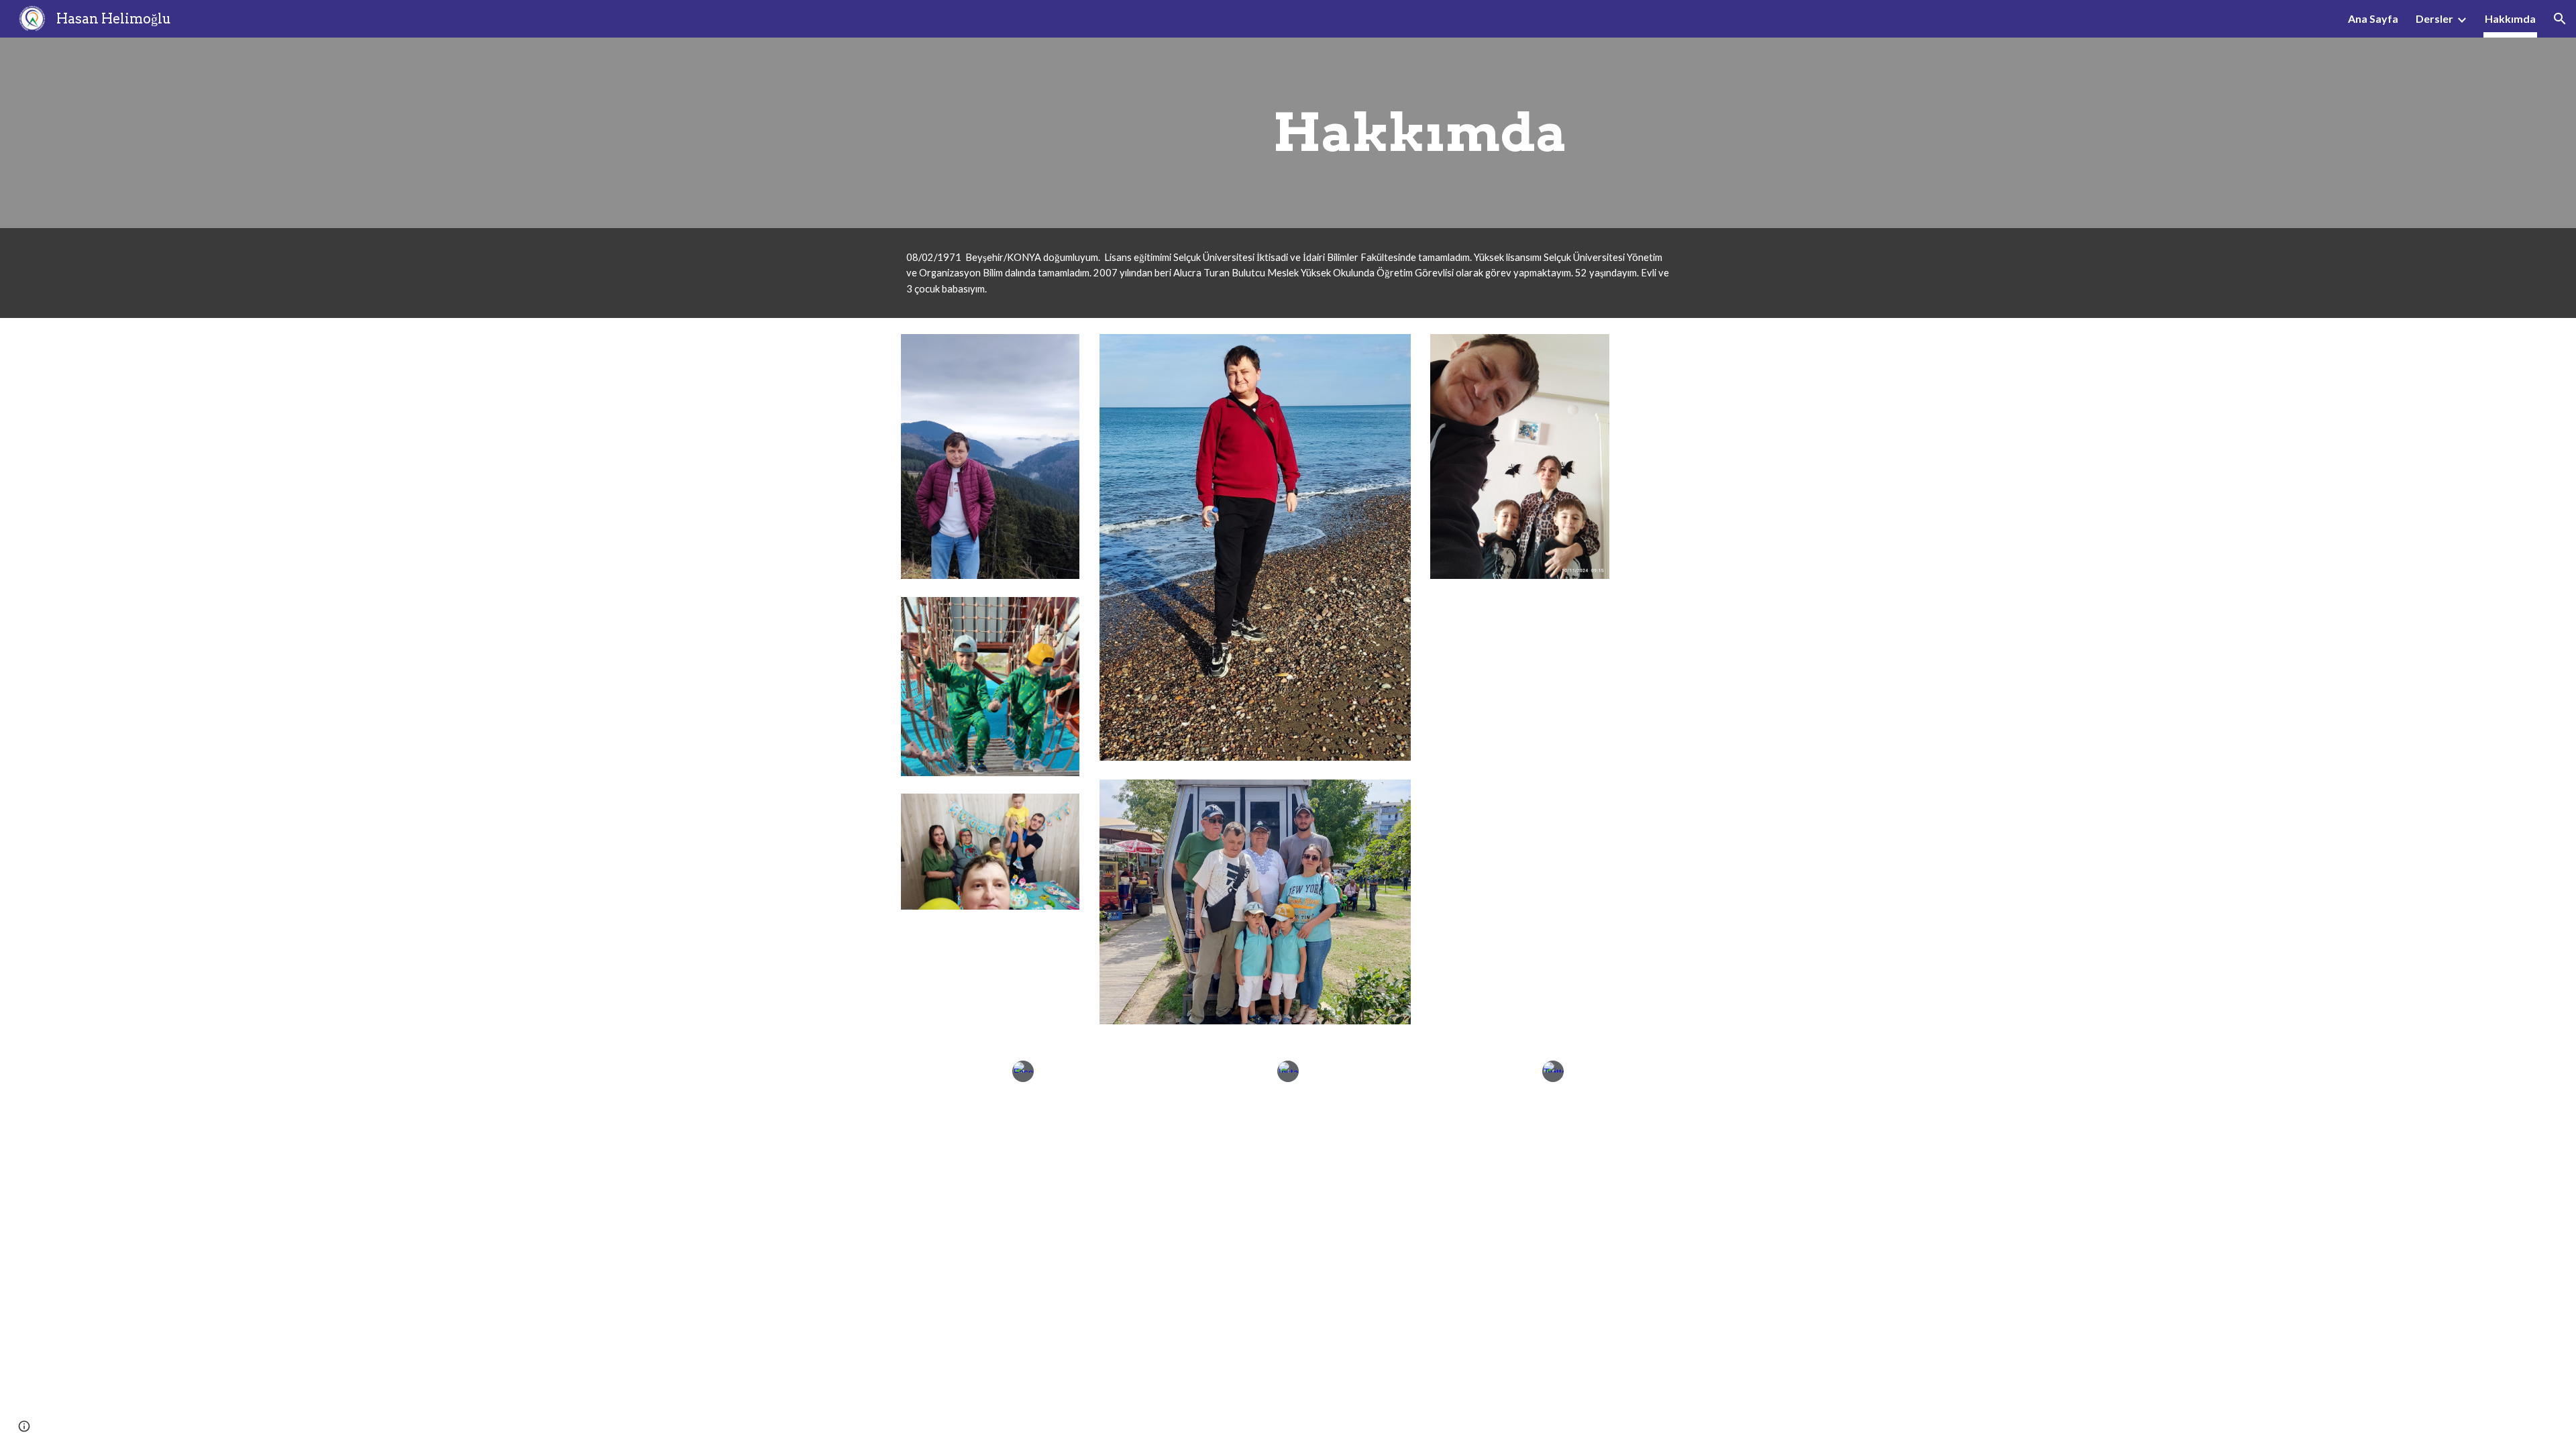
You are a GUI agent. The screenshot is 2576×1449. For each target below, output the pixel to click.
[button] (2560, 19)
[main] (1420, 133)
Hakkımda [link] (2510, 18)
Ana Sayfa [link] (2373, 18)
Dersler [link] (2434, 18)
